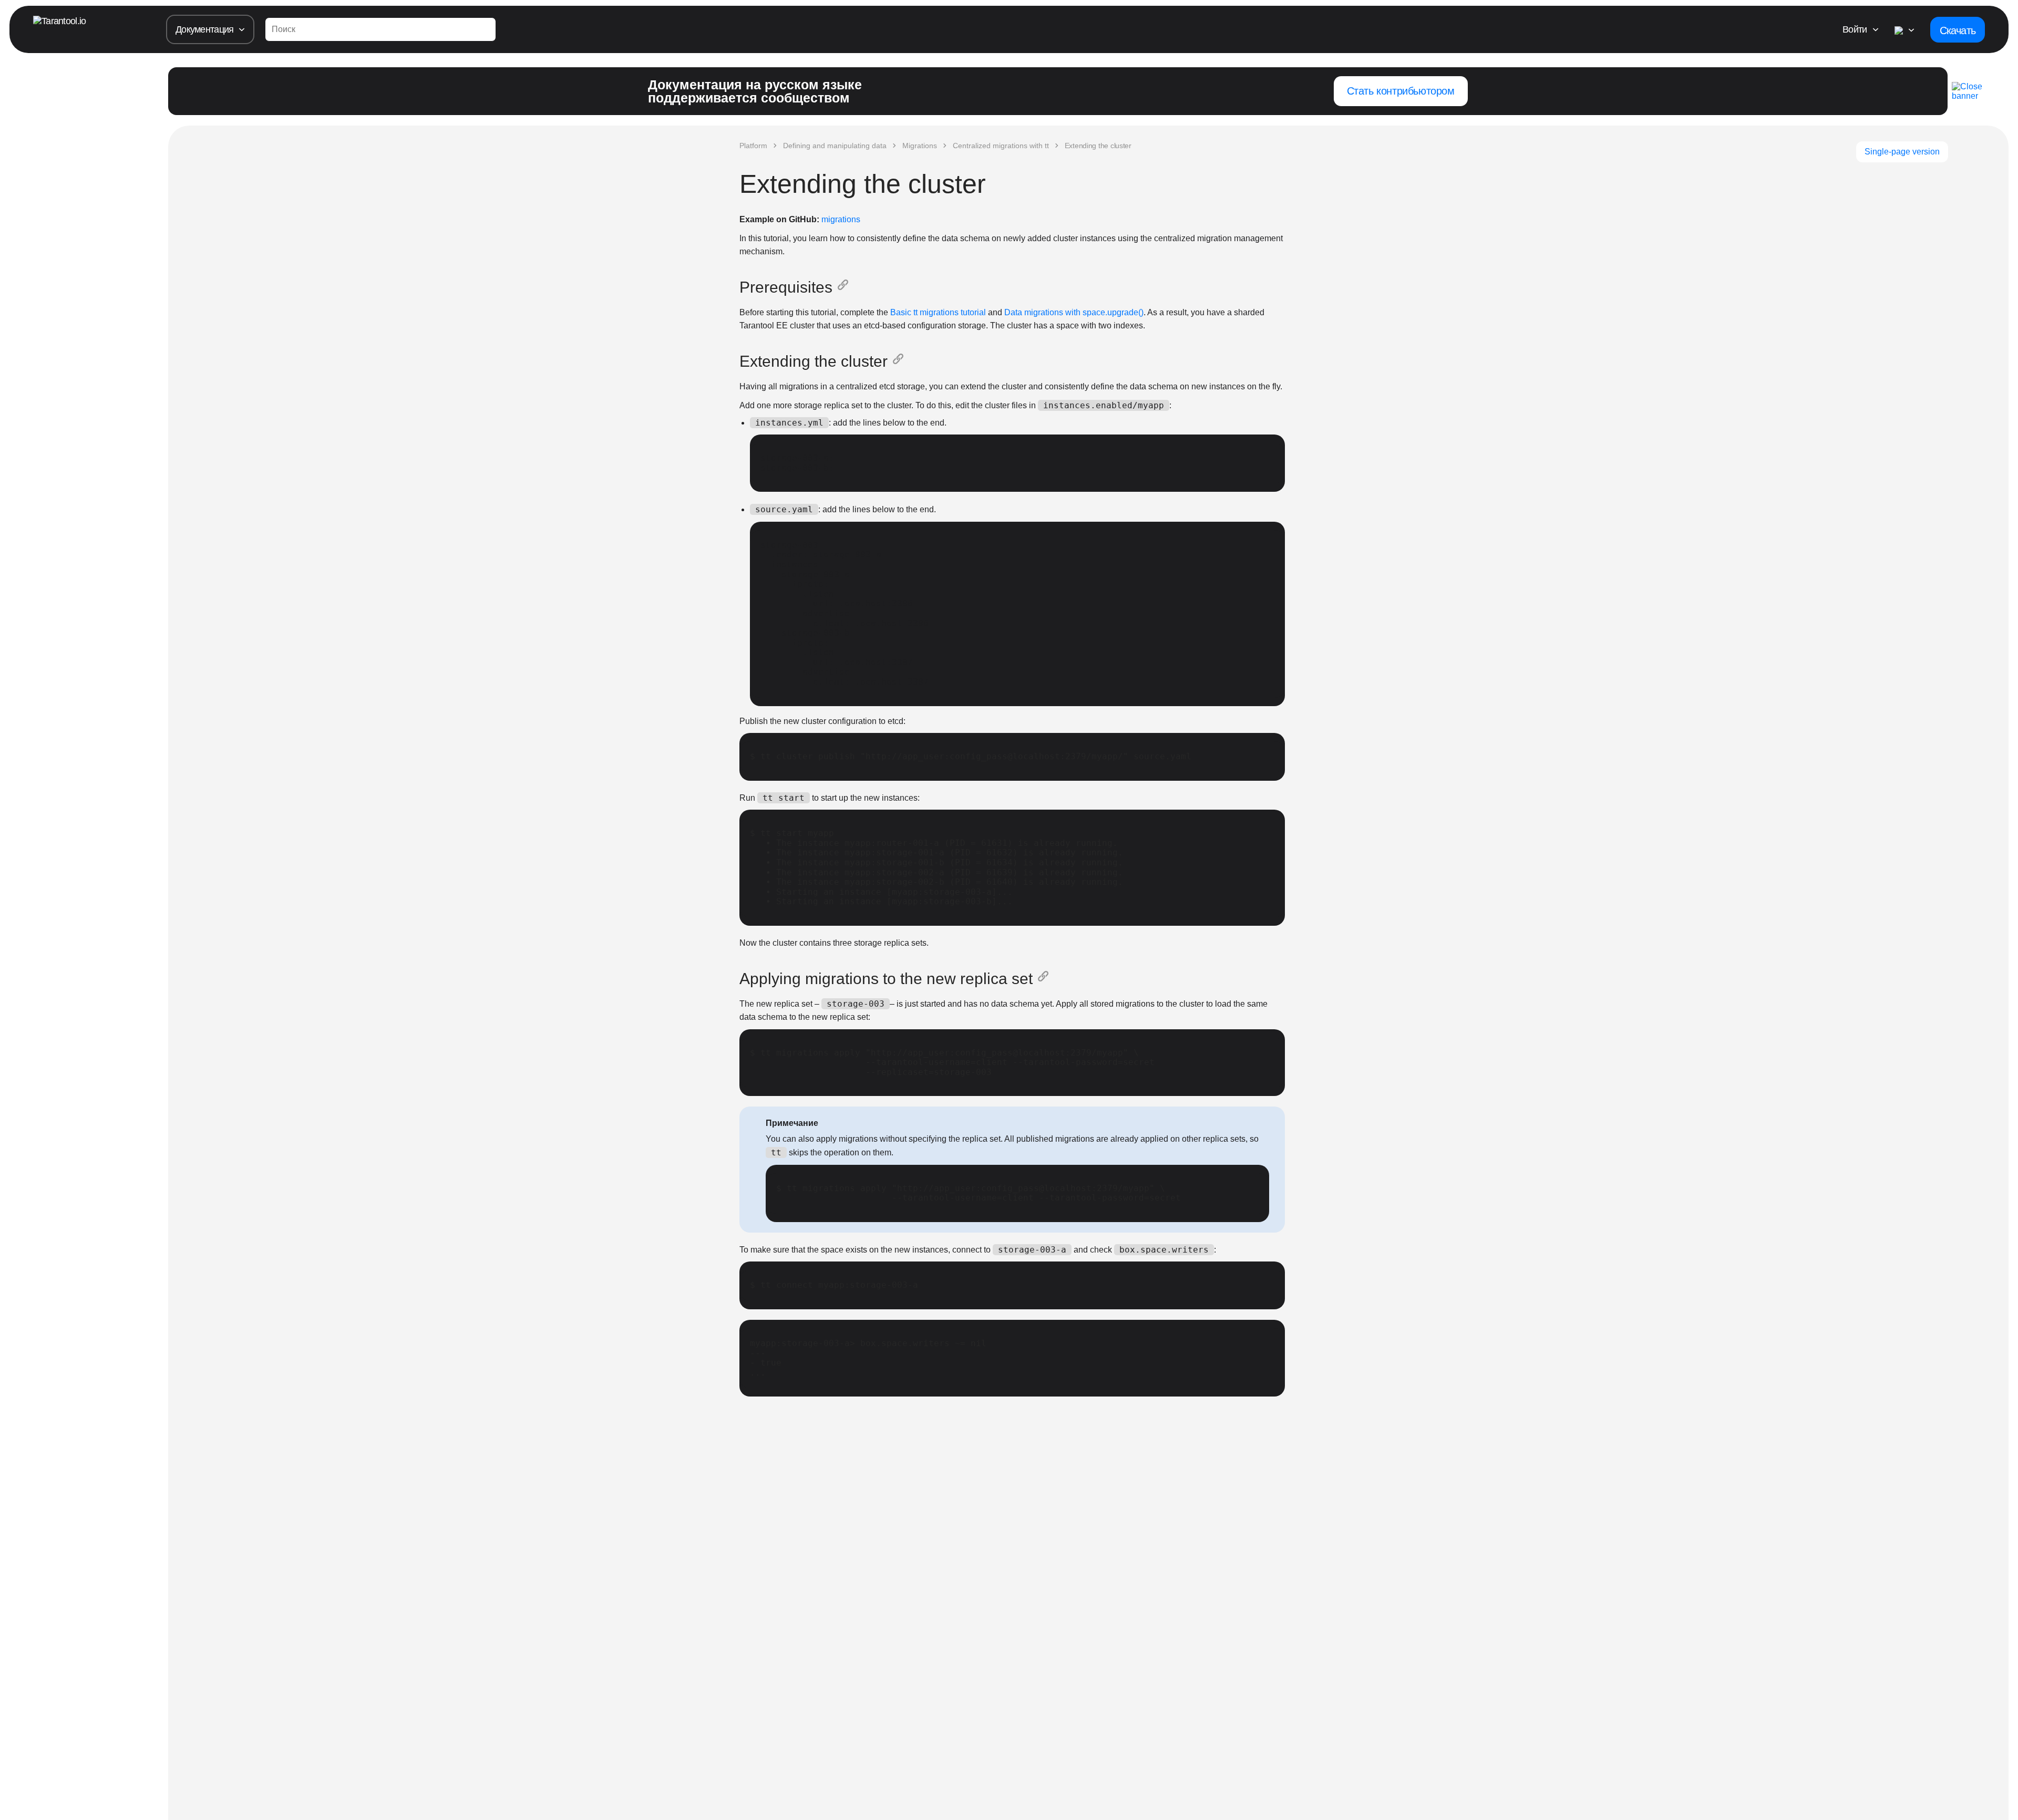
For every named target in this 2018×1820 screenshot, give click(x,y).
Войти (1855, 29)
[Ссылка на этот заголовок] (845, 287)
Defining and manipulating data (835, 146)
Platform (753, 146)
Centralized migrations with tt (1001, 146)
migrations (841, 219)
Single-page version (1902, 152)
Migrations (920, 146)
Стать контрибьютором (1401, 91)
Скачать (1958, 30)
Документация (204, 29)
